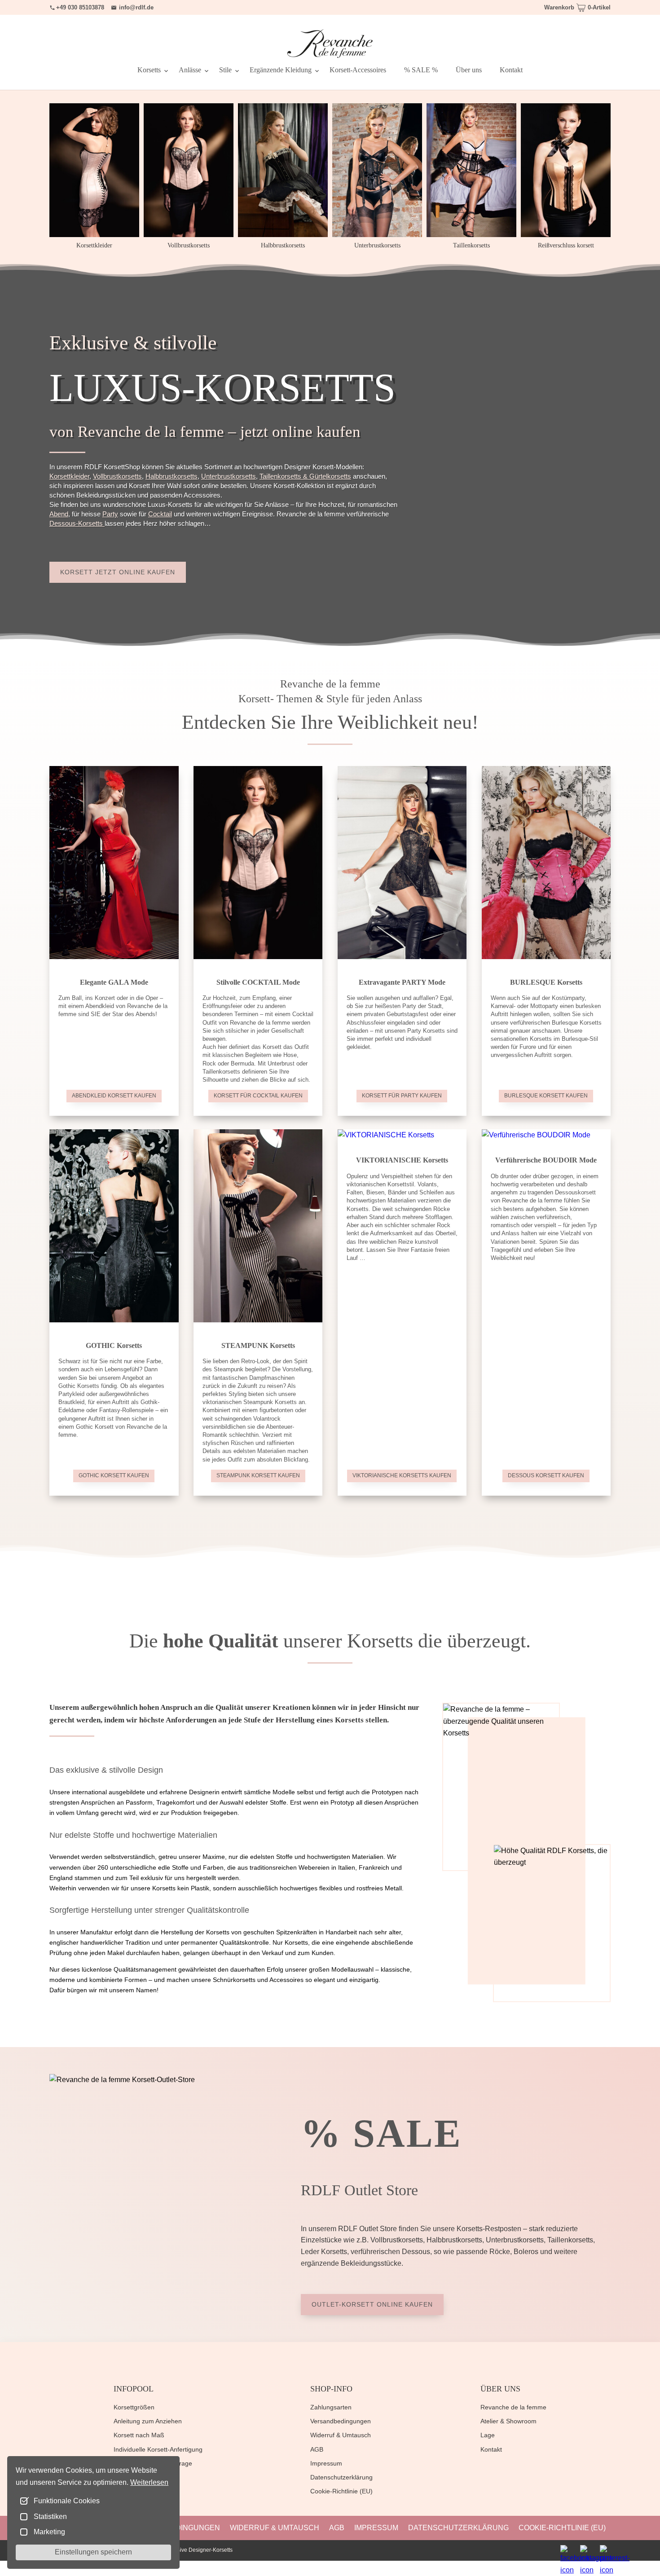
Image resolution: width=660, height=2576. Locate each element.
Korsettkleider (69, 476)
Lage (488, 2435)
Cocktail (160, 514)
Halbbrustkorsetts (172, 476)
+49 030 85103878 (80, 7)
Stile (225, 70)
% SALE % (421, 70)
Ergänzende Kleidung (281, 70)
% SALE (381, 2133)
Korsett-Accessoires (358, 70)
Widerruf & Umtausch (341, 2435)
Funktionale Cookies (67, 2501)
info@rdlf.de (136, 7)
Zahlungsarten (331, 2407)
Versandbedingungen (341, 2421)
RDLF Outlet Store (359, 2190)
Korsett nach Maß (139, 2435)
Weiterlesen (149, 2482)
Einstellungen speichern (93, 2552)
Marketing (49, 2532)
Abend (59, 514)
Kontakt (511, 70)
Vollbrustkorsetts (117, 476)
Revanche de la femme (513, 2407)
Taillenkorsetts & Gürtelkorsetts (305, 476)
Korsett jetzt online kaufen (118, 572)
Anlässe (190, 70)
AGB (317, 2449)
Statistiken (50, 2517)
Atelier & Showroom (508, 2421)
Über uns (469, 70)
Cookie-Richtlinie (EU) (341, 2491)
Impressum (326, 2463)
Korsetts (149, 70)
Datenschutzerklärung (341, 2477)
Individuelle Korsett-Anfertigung (158, 2449)
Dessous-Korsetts (77, 523)
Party (110, 514)
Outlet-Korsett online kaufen (372, 2304)
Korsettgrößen (134, 2407)
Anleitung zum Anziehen (148, 2421)
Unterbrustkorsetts (229, 476)
